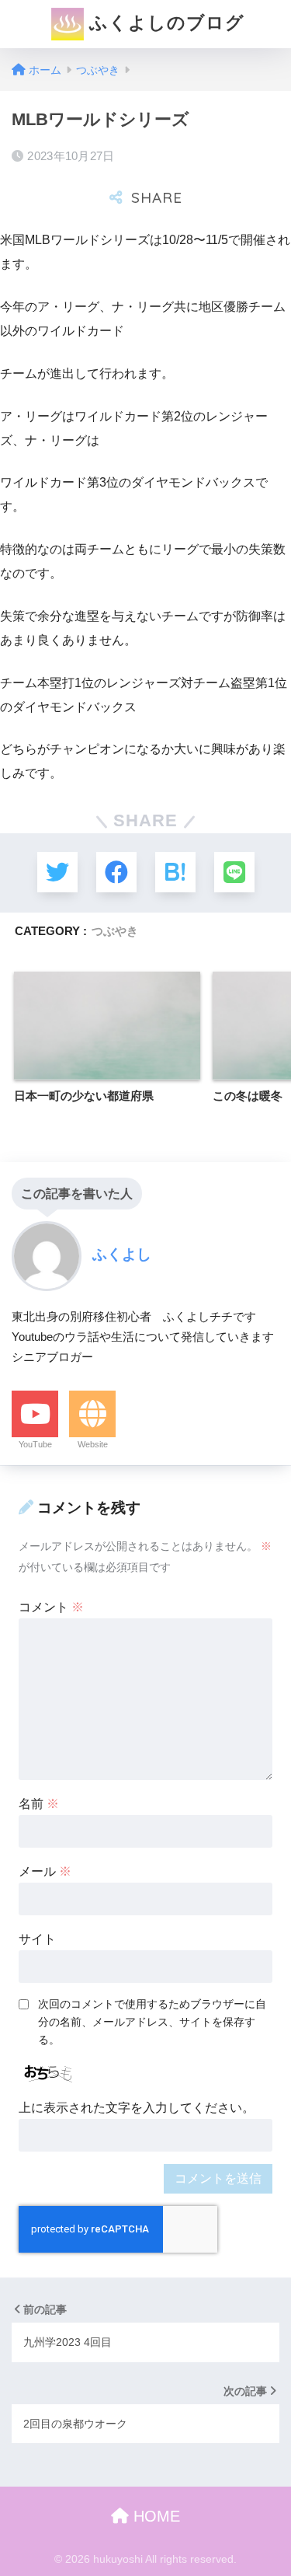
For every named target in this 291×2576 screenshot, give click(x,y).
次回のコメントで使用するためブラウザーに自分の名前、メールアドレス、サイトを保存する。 (152, 2022)
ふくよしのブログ (164, 23)
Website (93, 1444)
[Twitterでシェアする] (57, 872)
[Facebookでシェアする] (116, 872)
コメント (51, 1607)
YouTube (35, 1444)
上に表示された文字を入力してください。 (137, 2108)
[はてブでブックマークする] (175, 872)
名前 (39, 1804)
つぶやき (115, 931)
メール (45, 1871)
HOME (154, 2516)
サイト (37, 1939)
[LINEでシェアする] (234, 872)
